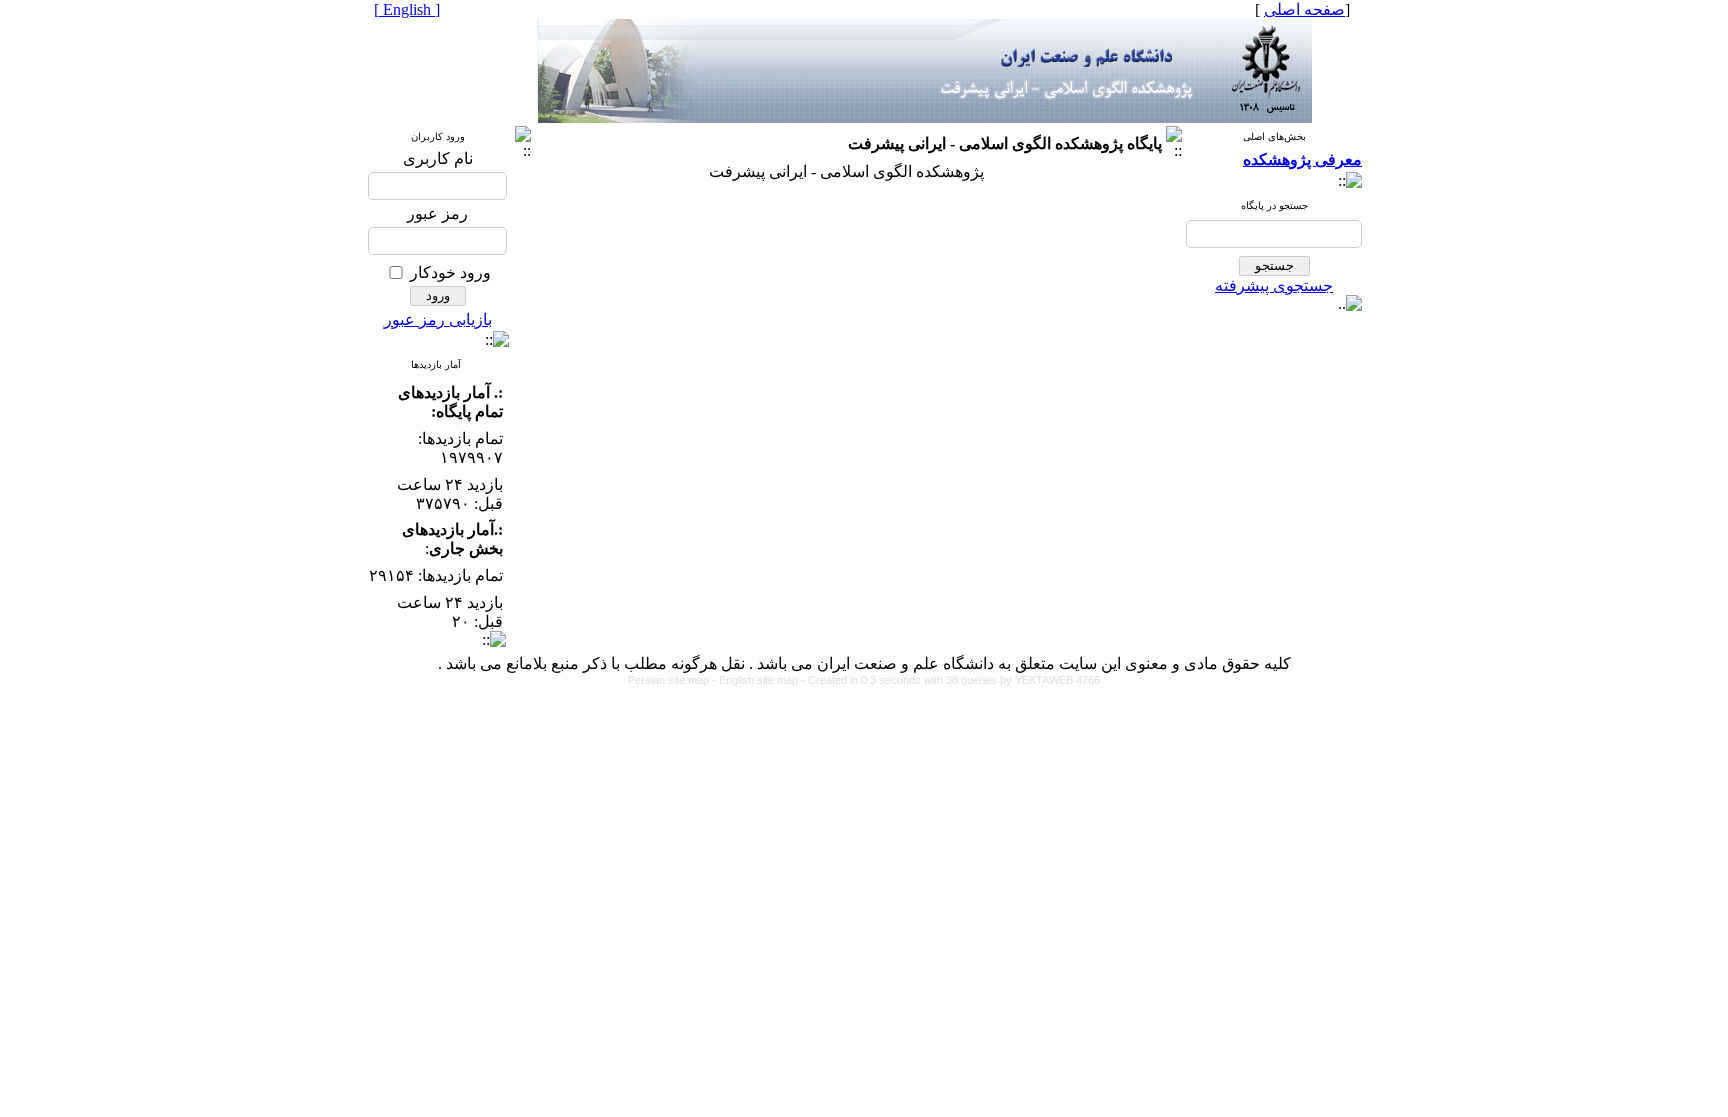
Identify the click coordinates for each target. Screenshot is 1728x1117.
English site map (760, 680)
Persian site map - (673, 680)
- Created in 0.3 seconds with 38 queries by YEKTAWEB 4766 (950, 680)
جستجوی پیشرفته (1274, 285)
